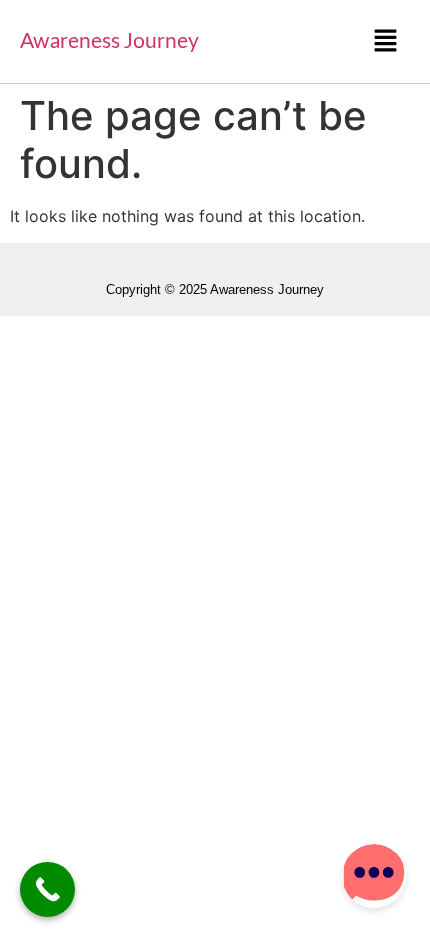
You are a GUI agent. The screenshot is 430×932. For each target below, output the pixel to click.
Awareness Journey (109, 41)
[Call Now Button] (47, 889)
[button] (386, 41)
